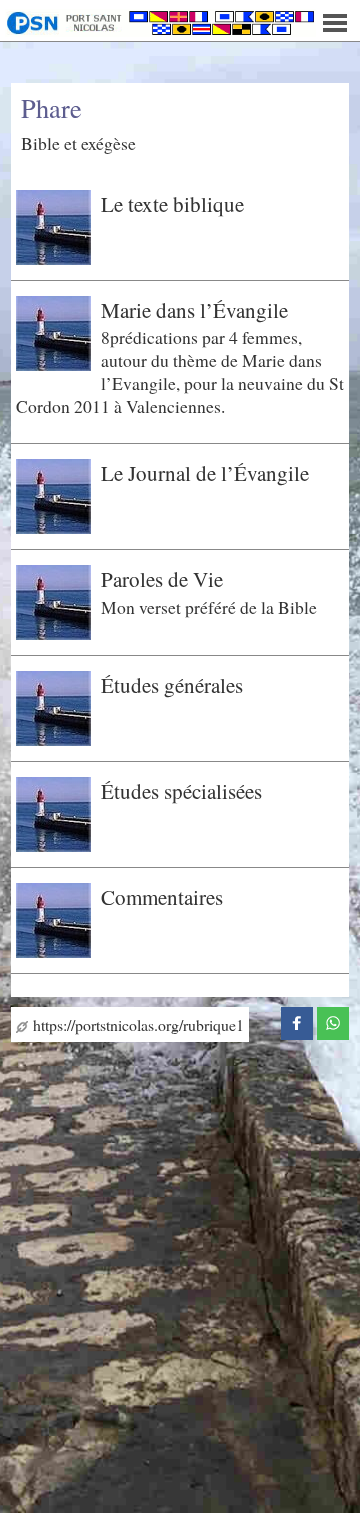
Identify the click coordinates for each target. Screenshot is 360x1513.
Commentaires (162, 897)
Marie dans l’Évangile (194, 310)
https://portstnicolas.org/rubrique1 (136, 1024)
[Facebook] (297, 1020)
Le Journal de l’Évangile (205, 473)
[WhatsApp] (333, 1020)
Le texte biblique (172, 204)
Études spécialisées (181, 791)
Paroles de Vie (162, 579)
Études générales (172, 685)
